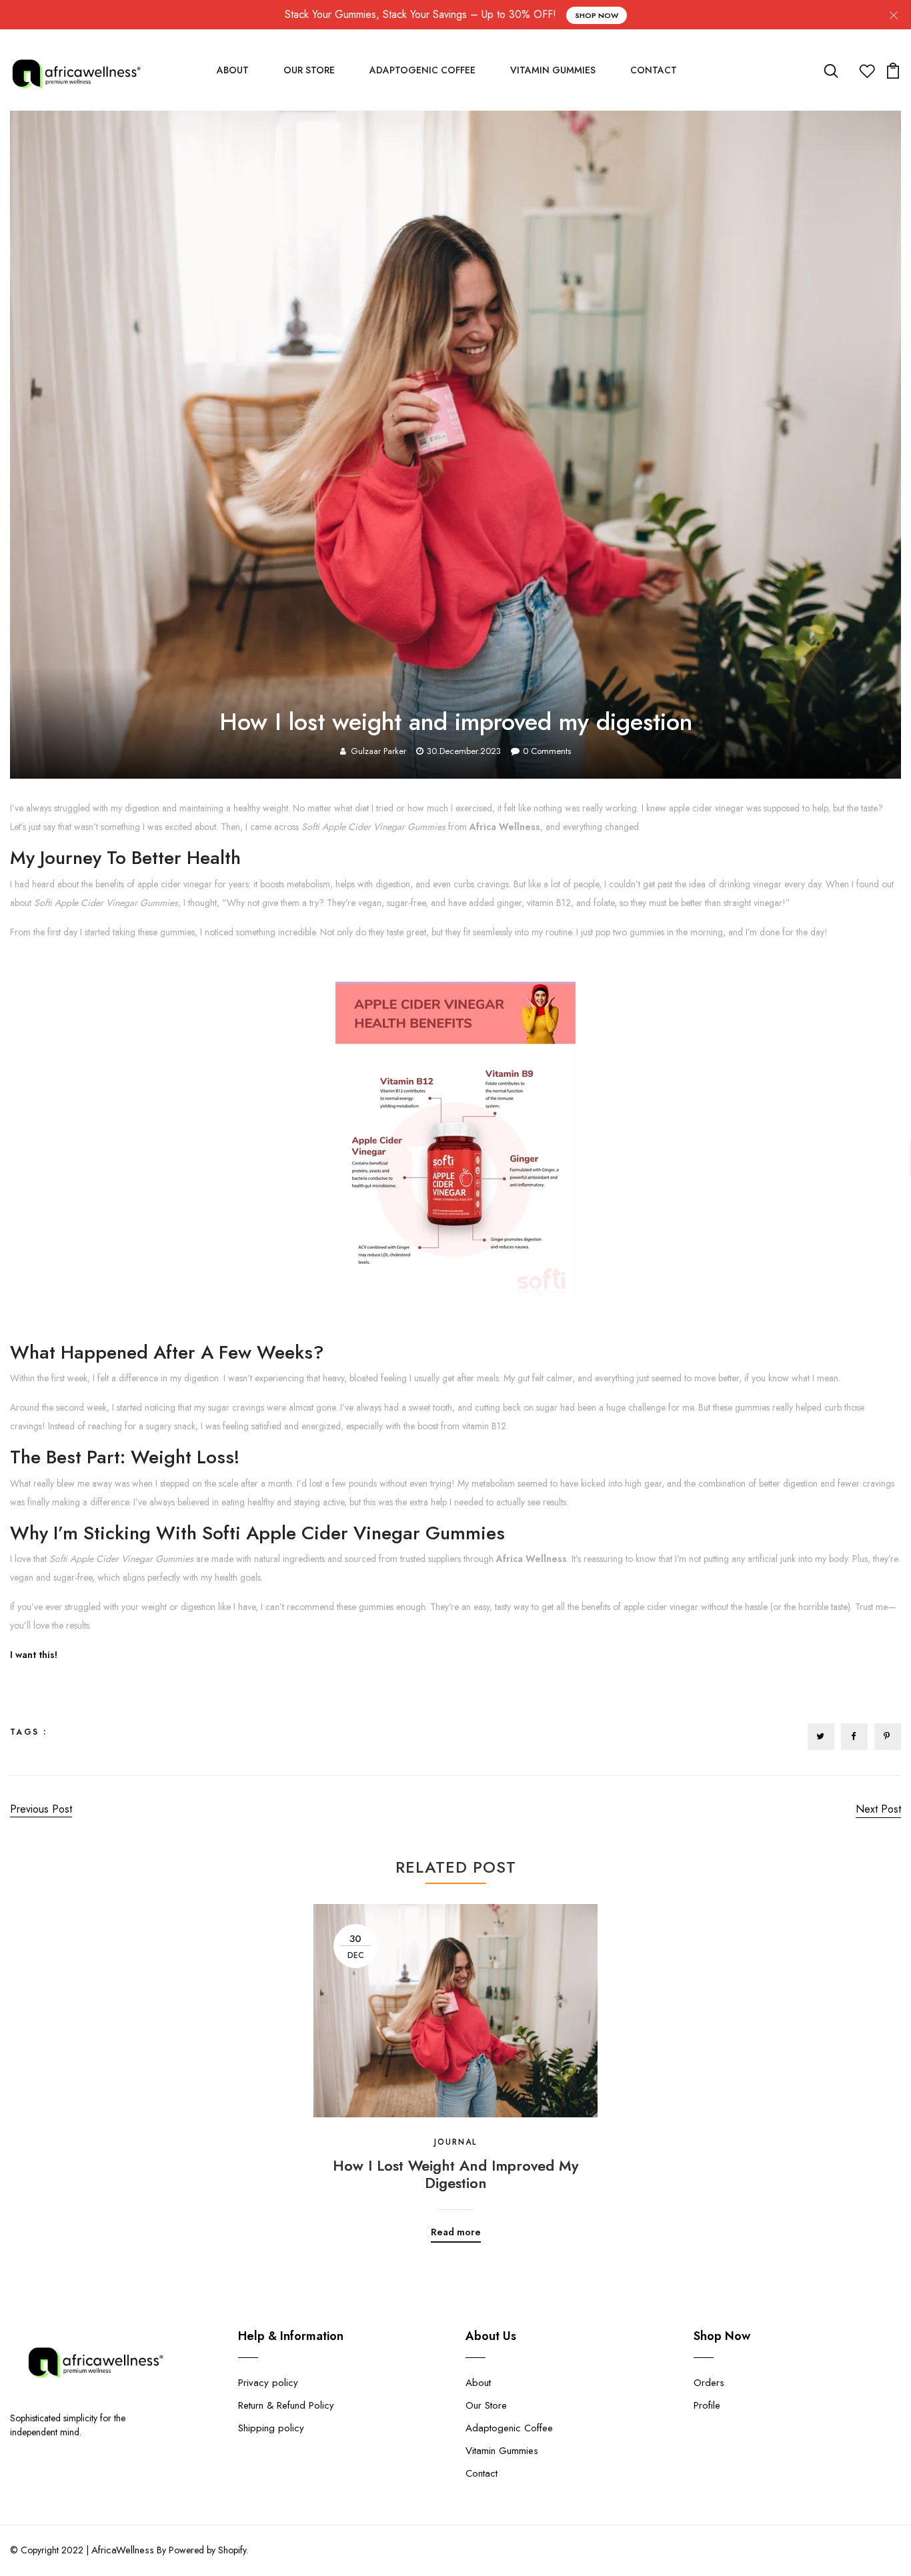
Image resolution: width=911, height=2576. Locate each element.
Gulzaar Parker (378, 751)
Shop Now (597, 15)
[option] (455, 2063)
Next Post (878, 1809)
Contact (654, 70)
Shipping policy (271, 2428)
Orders (709, 2383)
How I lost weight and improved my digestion (455, 2174)
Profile (707, 2405)
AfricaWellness (123, 2550)
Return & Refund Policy (286, 2405)
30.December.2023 (464, 751)
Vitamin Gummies (553, 70)
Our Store (309, 70)
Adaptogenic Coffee (422, 70)
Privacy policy (268, 2383)
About (233, 70)
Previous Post (41, 1809)
